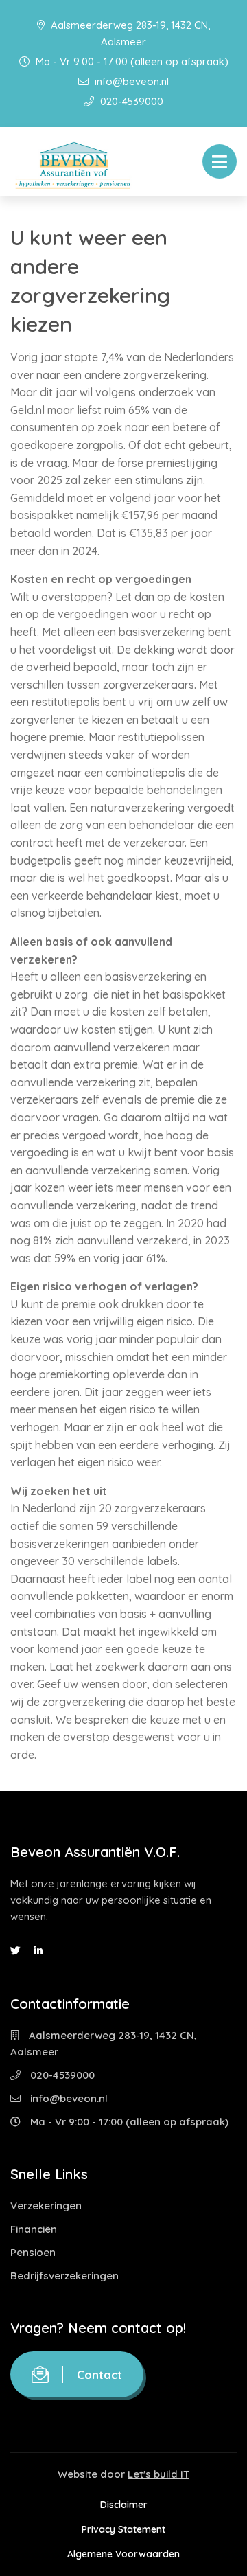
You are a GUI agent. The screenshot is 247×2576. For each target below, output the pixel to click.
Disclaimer (124, 2505)
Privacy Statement (123, 2529)
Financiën (34, 2229)
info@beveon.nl (130, 81)
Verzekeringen (46, 2205)
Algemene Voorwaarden (123, 2554)
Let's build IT (158, 2474)
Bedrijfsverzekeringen (64, 2276)
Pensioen (33, 2252)
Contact (99, 2374)
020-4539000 (130, 101)
